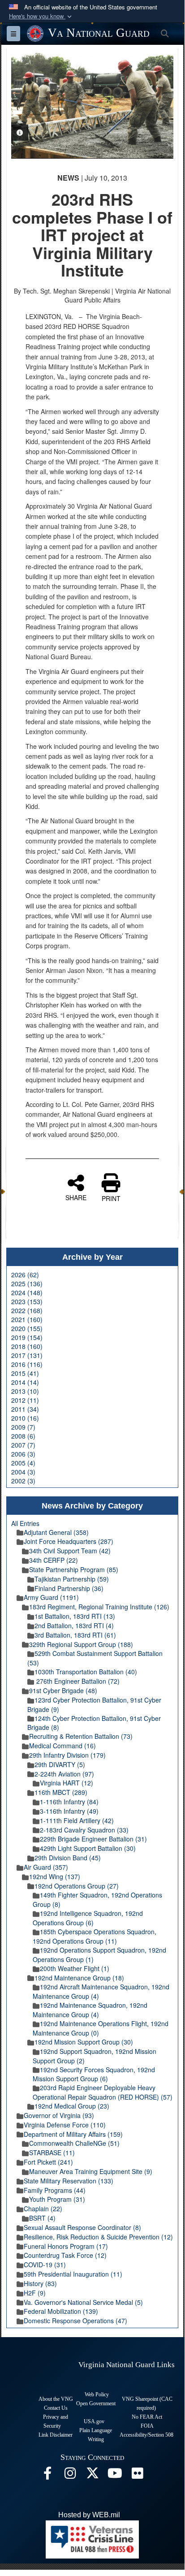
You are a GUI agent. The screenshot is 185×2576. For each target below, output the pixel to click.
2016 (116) (27, 1364)
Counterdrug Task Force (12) (65, 2255)
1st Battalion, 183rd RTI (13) (75, 1616)
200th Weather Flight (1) (75, 1968)
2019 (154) (27, 1337)
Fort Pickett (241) (48, 2162)
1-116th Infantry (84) (69, 1802)
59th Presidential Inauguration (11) (73, 2274)
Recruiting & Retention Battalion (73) (81, 1736)
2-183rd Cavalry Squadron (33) (84, 1830)
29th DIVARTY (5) (60, 1764)
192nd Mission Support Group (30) (84, 2042)
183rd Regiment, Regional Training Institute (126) (99, 1607)
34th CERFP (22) (54, 1560)
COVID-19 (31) (45, 2265)
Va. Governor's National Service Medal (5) (83, 2302)
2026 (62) (25, 1275)
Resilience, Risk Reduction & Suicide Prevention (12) (98, 2237)
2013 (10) (25, 1391)
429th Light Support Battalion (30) (88, 1848)
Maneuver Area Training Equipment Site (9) (91, 2171)
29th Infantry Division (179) (67, 1755)
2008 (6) (23, 1436)
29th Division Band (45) (68, 1858)
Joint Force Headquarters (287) (69, 1541)
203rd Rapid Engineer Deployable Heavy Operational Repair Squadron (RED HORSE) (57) (103, 2092)
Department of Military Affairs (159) (73, 2134)
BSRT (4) (42, 2218)
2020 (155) (27, 1328)
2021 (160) (27, 1319)
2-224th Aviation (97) (64, 1774)
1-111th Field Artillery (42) (77, 1820)
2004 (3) (23, 1472)
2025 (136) (27, 1284)
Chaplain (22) (43, 2209)
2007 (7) (23, 1445)
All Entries (25, 1523)
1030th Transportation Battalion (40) (86, 1672)
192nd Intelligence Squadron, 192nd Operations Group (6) (88, 1918)
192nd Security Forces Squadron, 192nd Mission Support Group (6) (94, 2074)
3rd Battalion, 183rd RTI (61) (75, 1635)
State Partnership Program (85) (74, 1569)
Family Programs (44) (55, 2190)
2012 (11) (25, 1400)
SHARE (76, 1197)
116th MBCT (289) (61, 1792)
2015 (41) (25, 1373)
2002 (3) (23, 1481)
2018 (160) (27, 1346)
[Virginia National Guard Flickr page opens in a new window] (137, 2475)
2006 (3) (23, 1454)
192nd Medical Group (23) (72, 2106)
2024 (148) (27, 1292)
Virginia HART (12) (67, 1783)
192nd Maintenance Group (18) (79, 1978)
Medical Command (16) (62, 1746)
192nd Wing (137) (55, 1876)
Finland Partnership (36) (69, 1588)
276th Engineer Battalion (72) (77, 1681)
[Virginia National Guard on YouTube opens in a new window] (115, 2475)
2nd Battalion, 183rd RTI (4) (74, 1625)
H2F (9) (35, 2293)
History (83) (40, 2283)
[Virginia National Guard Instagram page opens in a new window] (70, 2475)
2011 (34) (25, 1409)
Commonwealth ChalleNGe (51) (74, 2143)
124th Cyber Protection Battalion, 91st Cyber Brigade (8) (94, 1723)
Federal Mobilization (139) (61, 2311)
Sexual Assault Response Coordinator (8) (82, 2227)
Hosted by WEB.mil (89, 2515)
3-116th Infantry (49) (69, 1811)
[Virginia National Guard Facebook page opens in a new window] (47, 2475)
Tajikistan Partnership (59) (72, 1579)
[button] (41, 16)
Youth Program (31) (57, 2199)
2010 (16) (25, 1418)
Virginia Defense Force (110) (65, 2125)
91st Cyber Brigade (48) (63, 1690)
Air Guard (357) (46, 1867)
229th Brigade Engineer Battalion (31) (93, 1839)
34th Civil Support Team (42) (70, 1551)
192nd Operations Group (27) (77, 1886)
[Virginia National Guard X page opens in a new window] (92, 2475)
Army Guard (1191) (51, 1597)
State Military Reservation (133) (69, 2181)
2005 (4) (23, 1463)
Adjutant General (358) (56, 1532)
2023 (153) (27, 1301)
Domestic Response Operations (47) (75, 2321)
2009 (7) (23, 1427)
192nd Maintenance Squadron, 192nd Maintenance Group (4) (90, 2010)
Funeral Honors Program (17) (66, 2246)
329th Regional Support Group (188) (81, 1644)
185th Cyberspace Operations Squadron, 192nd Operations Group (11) (95, 1936)
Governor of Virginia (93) (59, 2115)
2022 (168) (27, 1310)
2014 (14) (25, 1382)
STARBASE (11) (52, 2152)
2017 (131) (27, 1355)
